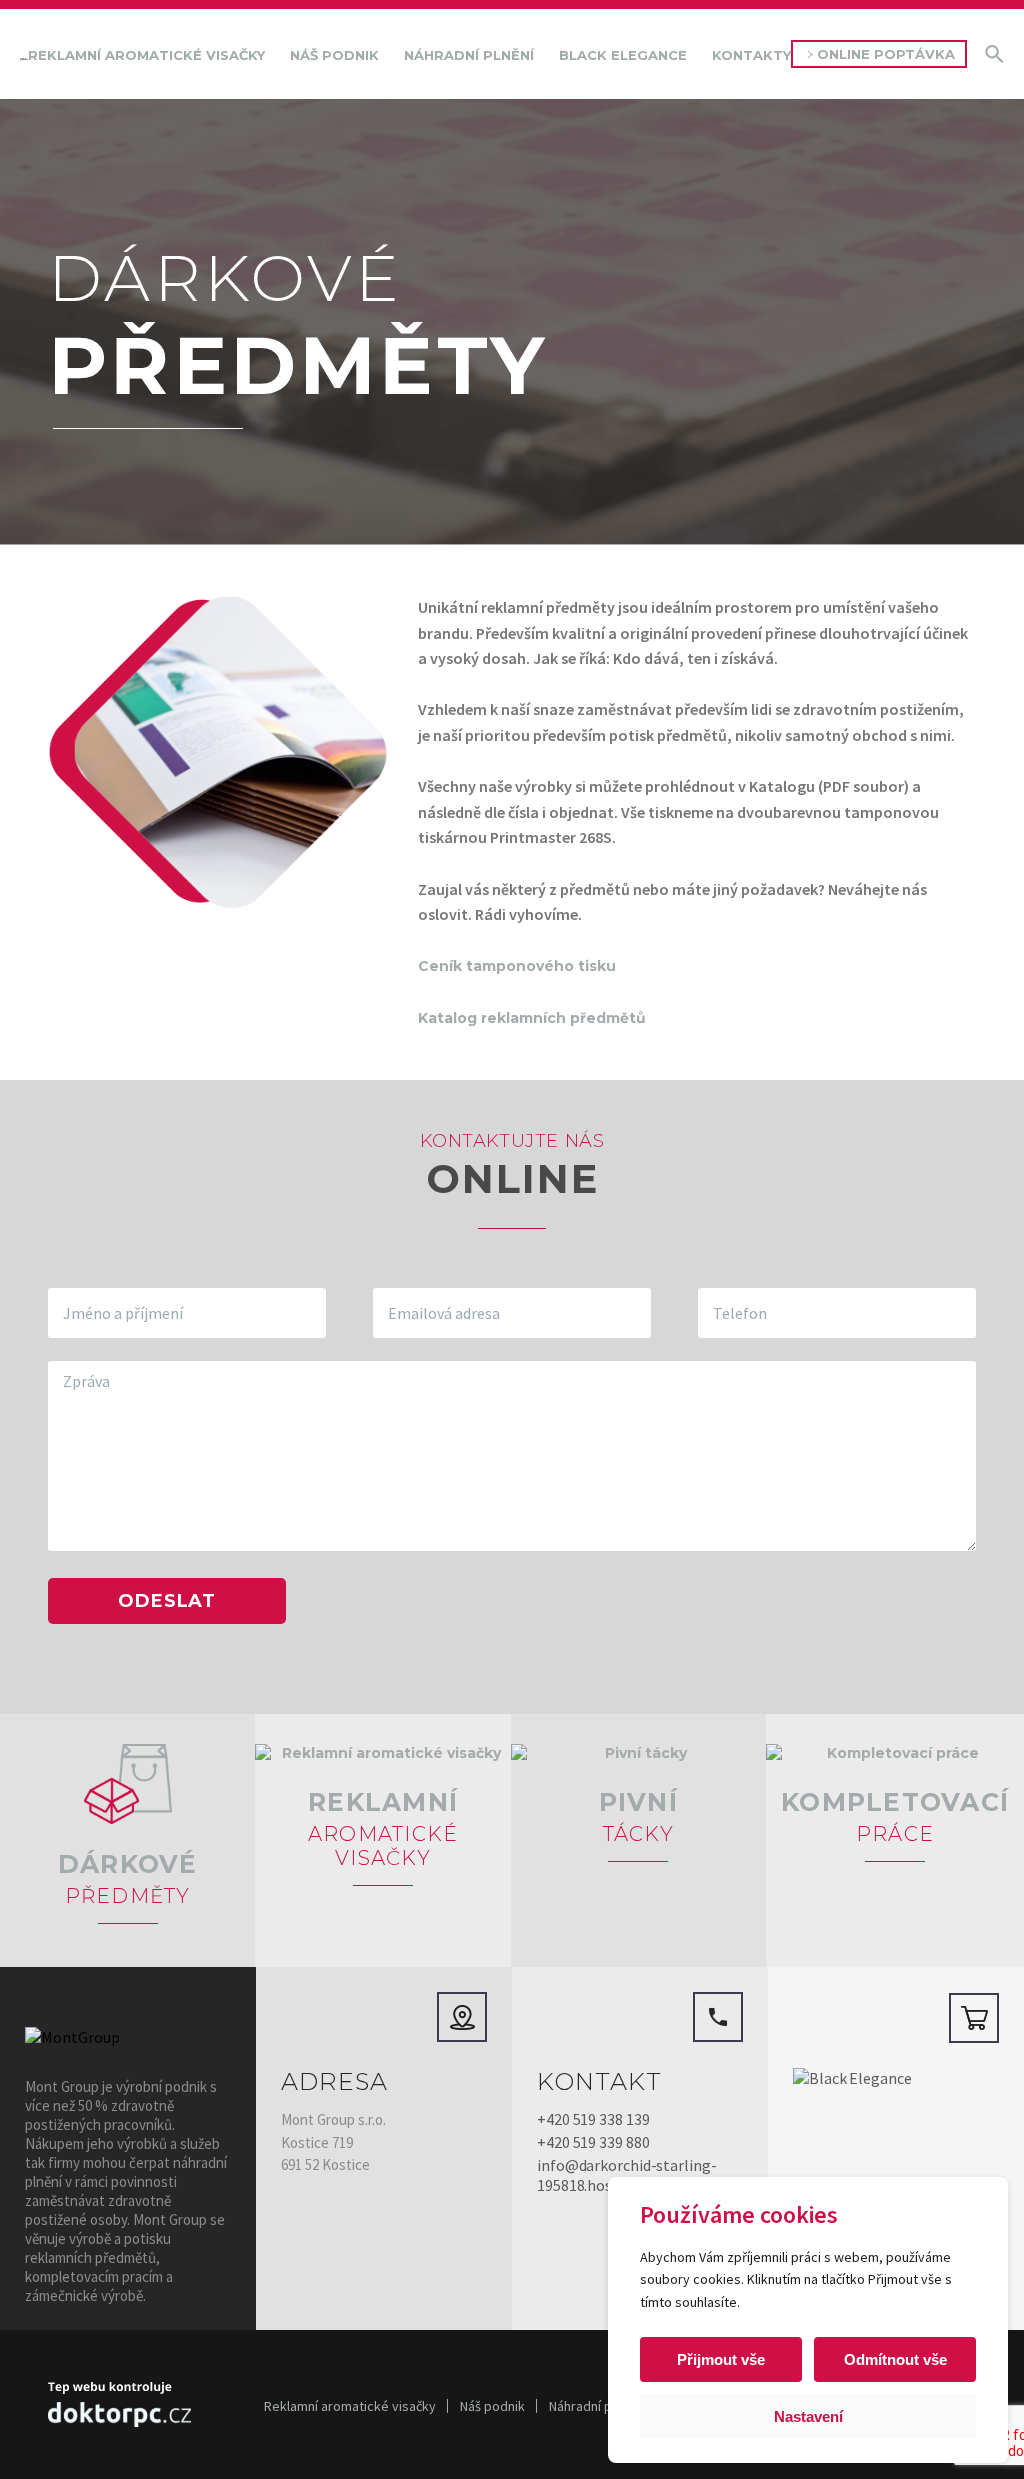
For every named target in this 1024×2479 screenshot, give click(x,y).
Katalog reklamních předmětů (532, 1018)
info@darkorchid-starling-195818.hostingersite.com (627, 2175)
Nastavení (808, 2416)
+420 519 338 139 (593, 2119)
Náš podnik (334, 55)
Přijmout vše (721, 2359)
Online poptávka (886, 54)
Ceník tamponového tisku (519, 966)
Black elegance (623, 55)
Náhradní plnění (469, 55)
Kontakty (751, 55)
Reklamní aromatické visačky (146, 55)
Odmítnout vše (895, 2359)
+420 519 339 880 (593, 2142)
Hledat (994, 54)
